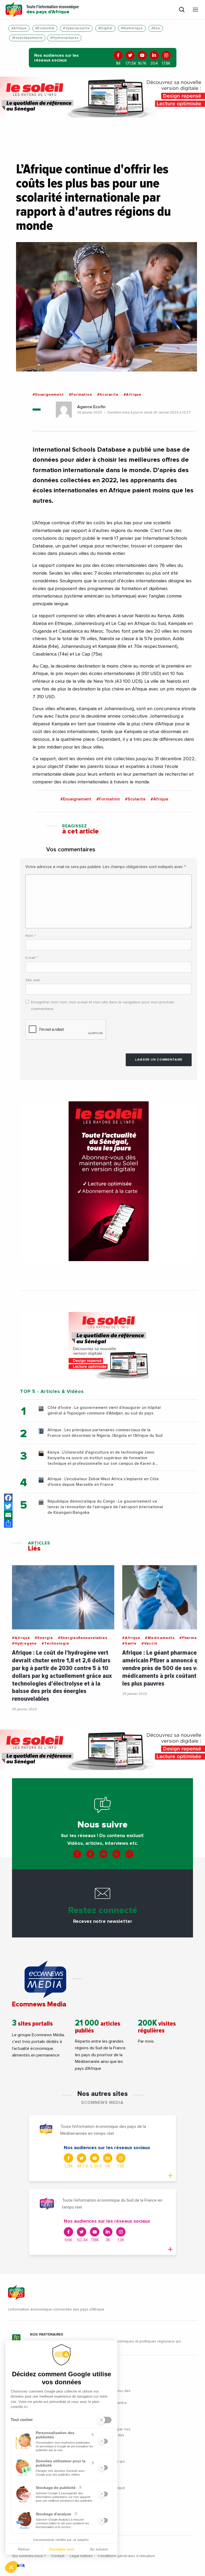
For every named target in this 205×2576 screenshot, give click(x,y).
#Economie (45, 28)
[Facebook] (8, 1498)
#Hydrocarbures (64, 38)
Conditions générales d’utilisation (127, 2556)
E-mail (31, 958)
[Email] (8, 1515)
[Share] (8, 1523)
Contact (58, 2556)
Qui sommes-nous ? (29, 2556)
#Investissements (27, 38)
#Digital (105, 28)
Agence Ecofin (91, 407)
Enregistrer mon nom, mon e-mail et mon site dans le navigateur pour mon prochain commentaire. (103, 1006)
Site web (33, 980)
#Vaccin (149, 1643)
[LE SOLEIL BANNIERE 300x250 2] (109, 1345)
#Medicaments (160, 1638)
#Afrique (19, 28)
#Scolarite (108, 395)
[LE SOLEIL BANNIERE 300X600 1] (109, 1181)
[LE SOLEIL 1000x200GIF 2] (102, 97)
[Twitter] (8, 1506)
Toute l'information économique (53, 10)
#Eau (156, 28)
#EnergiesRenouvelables (83, 1638)
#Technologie (56, 1643)
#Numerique (132, 28)
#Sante (129, 1643)
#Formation (80, 395)
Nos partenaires (47, 2334)
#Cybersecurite (76, 28)
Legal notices (81, 2556)
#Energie (44, 1638)
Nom (31, 936)
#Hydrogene (24, 1643)
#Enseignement (48, 395)
